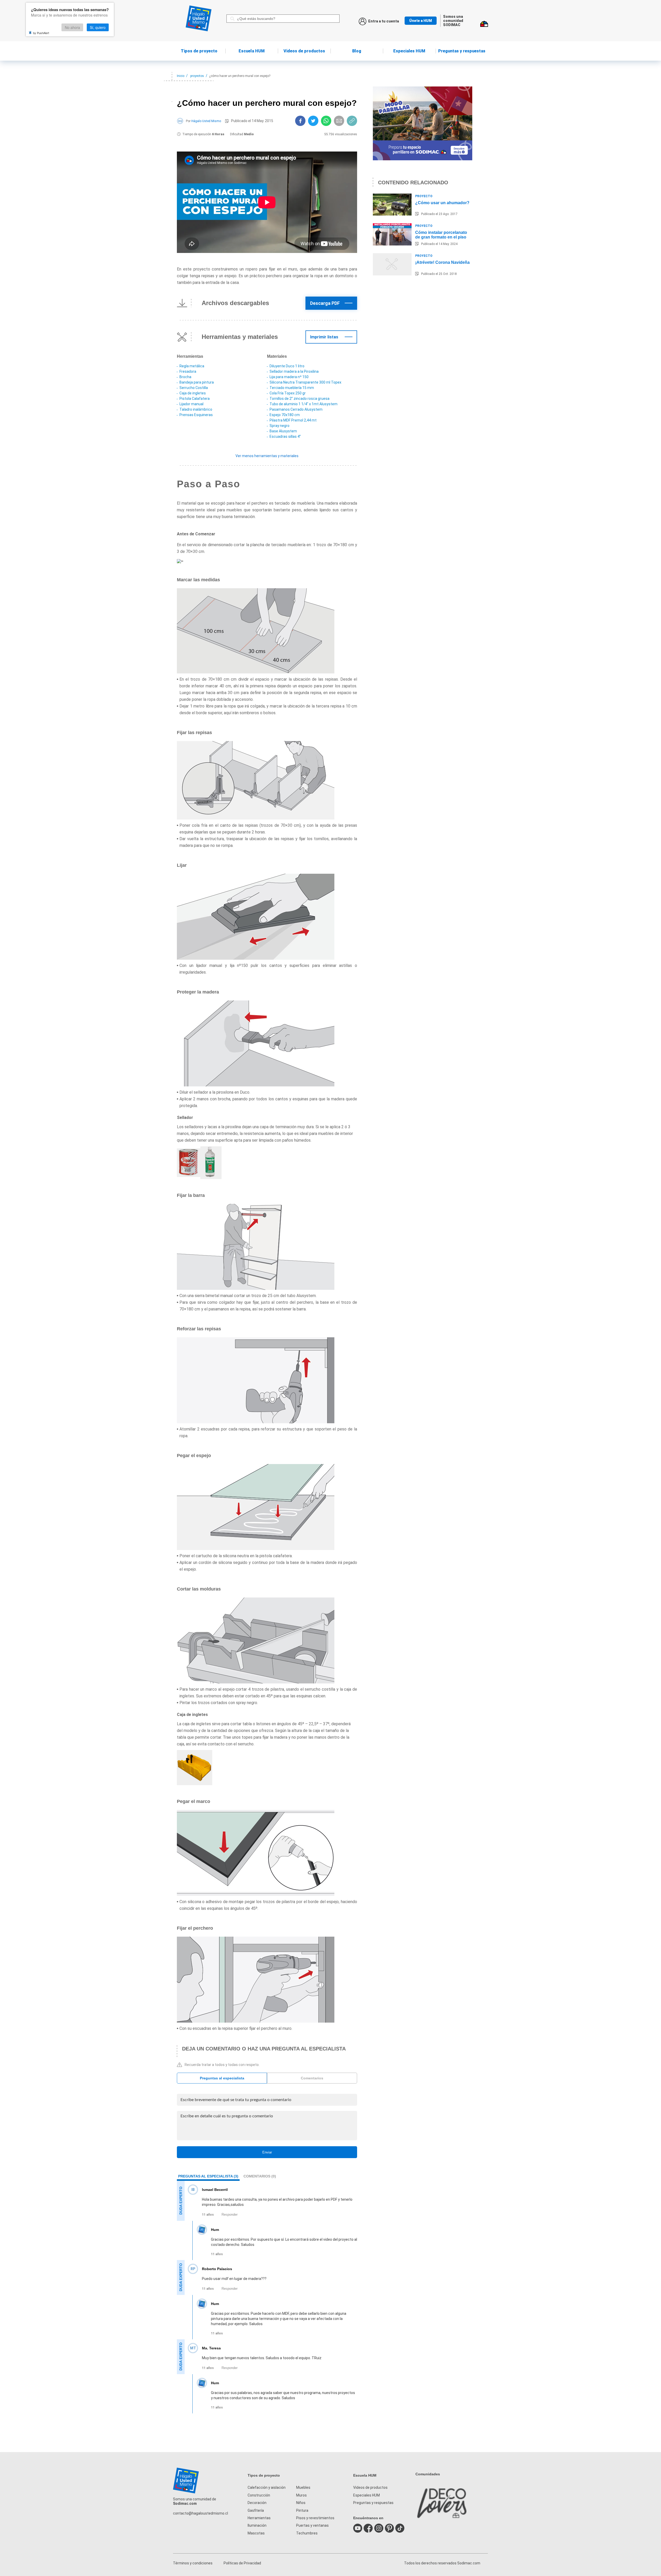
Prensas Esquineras (196, 415)
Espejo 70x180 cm (285, 415)
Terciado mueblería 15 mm (292, 388)
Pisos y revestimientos (315, 2518)
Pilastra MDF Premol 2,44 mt (293, 420)
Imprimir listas (324, 337)
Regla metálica (192, 366)
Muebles (303, 2487)
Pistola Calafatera (195, 399)
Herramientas (259, 2518)
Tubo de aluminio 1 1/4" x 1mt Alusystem (304, 404)
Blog (357, 51)
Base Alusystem (283, 431)
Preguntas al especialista (222, 2078)
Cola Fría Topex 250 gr (288, 393)
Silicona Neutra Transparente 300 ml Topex (305, 382)
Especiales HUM (409, 51)
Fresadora (188, 371)
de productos (304, 51)
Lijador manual (191, 404)
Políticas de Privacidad (242, 2563)
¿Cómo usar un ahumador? (442, 203)
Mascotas (256, 2533)
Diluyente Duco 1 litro (287, 366)
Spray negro (280, 426)
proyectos (197, 76)
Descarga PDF (325, 303)
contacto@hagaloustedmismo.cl (200, 2513)
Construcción (259, 2495)
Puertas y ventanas (312, 2525)
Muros (301, 2495)
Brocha (185, 377)
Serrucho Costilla (194, 388)
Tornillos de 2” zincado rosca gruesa (300, 399)
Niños (301, 2503)
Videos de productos (370, 2487)
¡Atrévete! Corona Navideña (442, 262)
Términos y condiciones (193, 2563)
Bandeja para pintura (197, 382)
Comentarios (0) (260, 2176)
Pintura (302, 2510)
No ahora (72, 27)
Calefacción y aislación (267, 2487)
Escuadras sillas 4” (285, 436)
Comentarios (312, 2078)
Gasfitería (256, 2510)
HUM (252, 51)
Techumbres (307, 2533)
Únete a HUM (421, 21)
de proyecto (199, 51)
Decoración (257, 2503)
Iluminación (257, 2525)
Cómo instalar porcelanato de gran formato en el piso (441, 235)
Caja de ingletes (193, 393)
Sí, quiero (98, 27)
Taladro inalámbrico (196, 409)
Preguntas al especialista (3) (208, 2176)
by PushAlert (41, 33)
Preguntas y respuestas (462, 51)
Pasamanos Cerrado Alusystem (296, 409)
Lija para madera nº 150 (289, 377)
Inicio (181, 76)
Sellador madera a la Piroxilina (294, 371)
